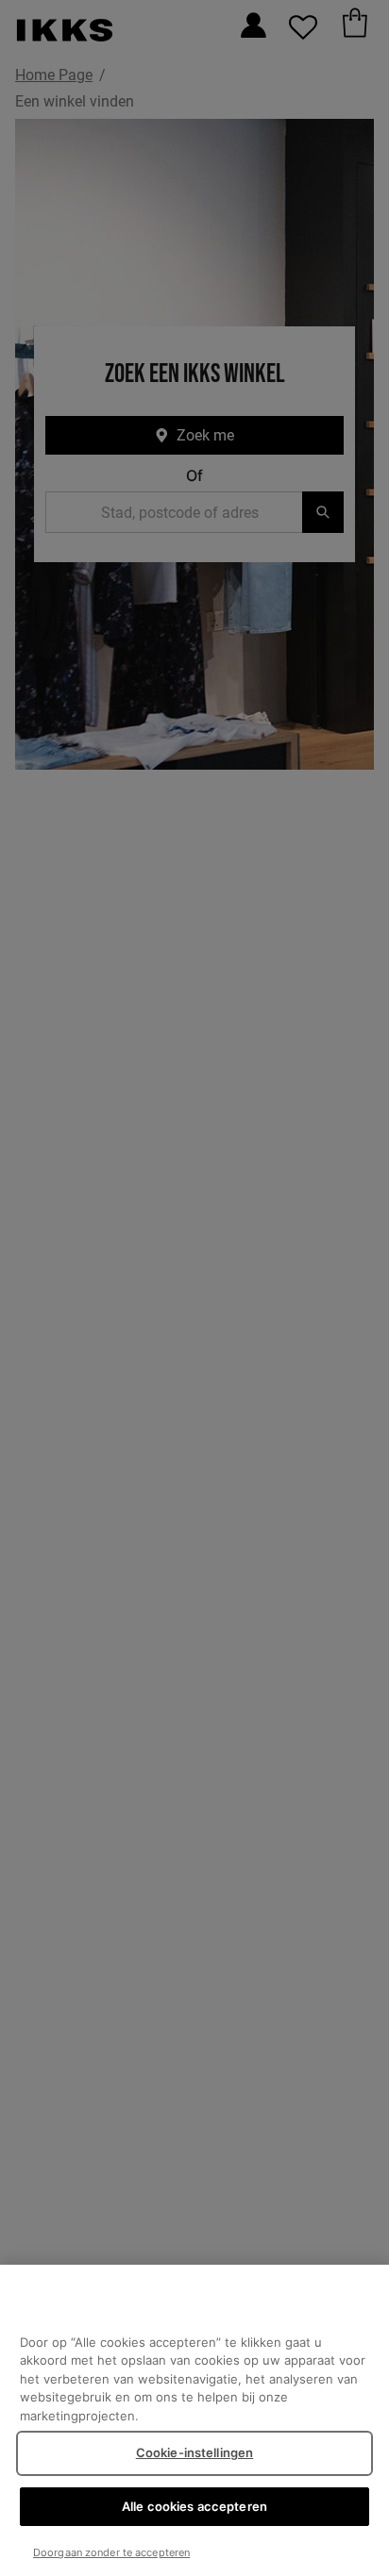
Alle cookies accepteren (194, 2506)
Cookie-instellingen (194, 2452)
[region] (194, 2420)
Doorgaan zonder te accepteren (111, 2552)
